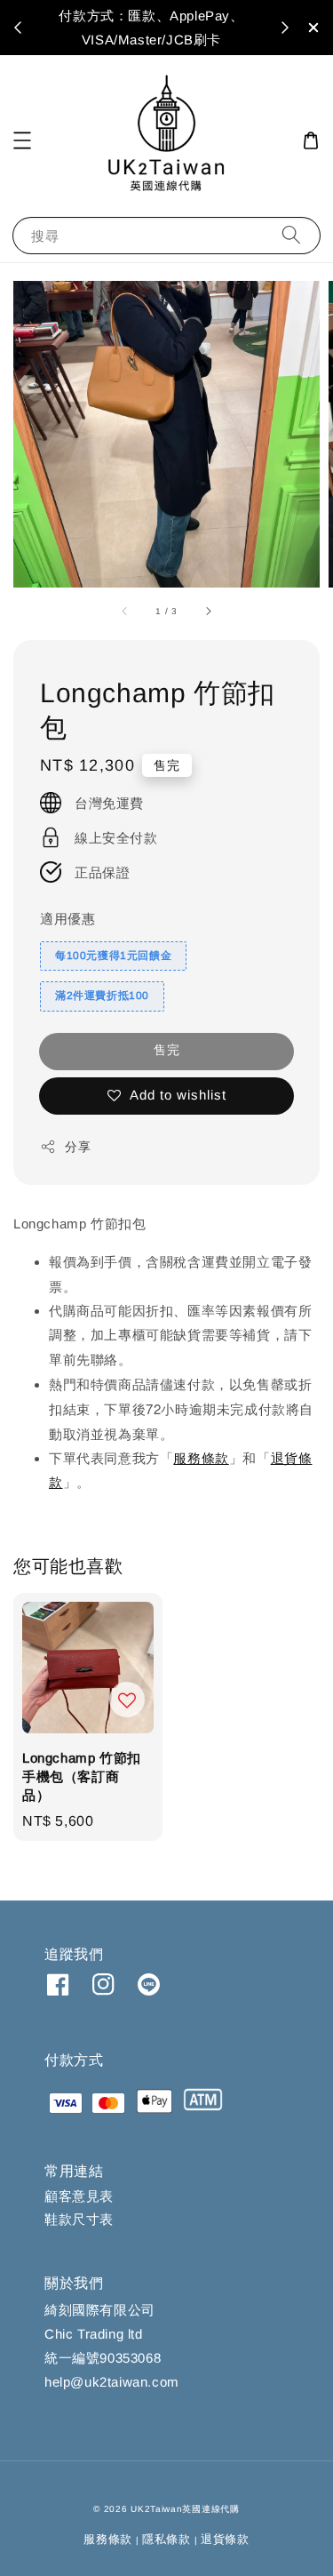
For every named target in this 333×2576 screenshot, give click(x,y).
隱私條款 (166, 2539)
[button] (22, 140)
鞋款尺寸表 (79, 2219)
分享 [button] (78, 1147)
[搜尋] (291, 235)
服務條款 (201, 1458)
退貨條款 (225, 2539)
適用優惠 (67, 919)
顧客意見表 (79, 2196)
